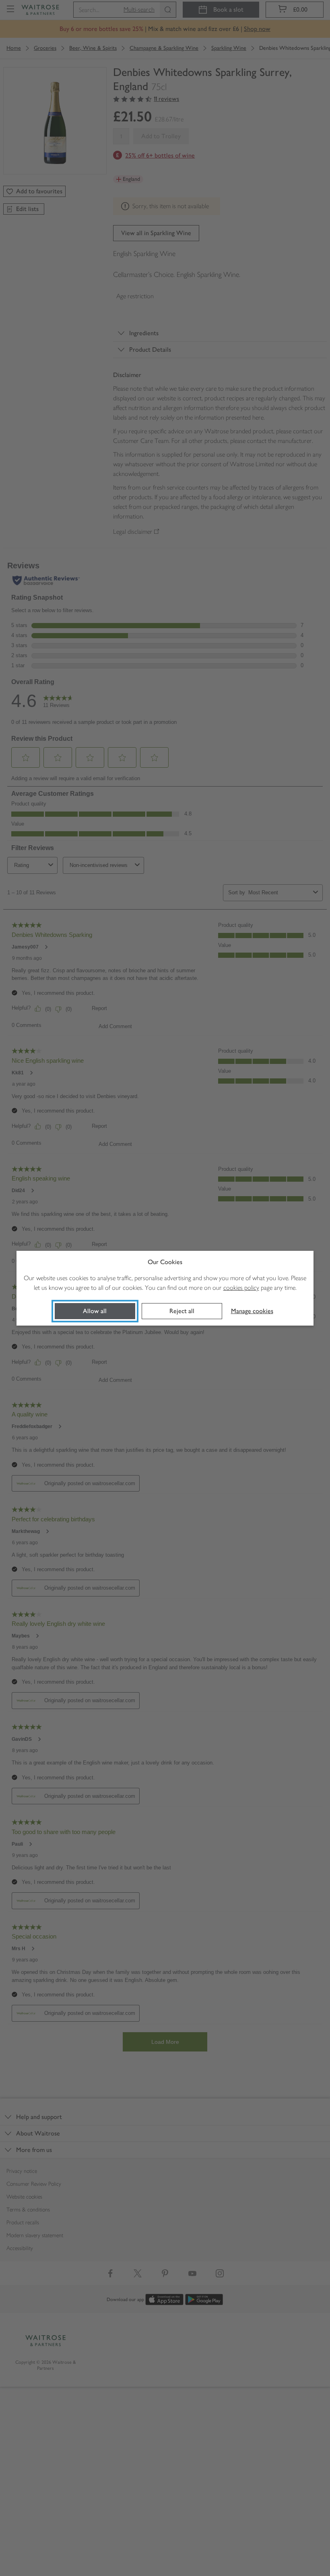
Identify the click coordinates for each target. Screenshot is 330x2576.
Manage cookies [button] (252, 1311)
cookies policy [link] (241, 1288)
